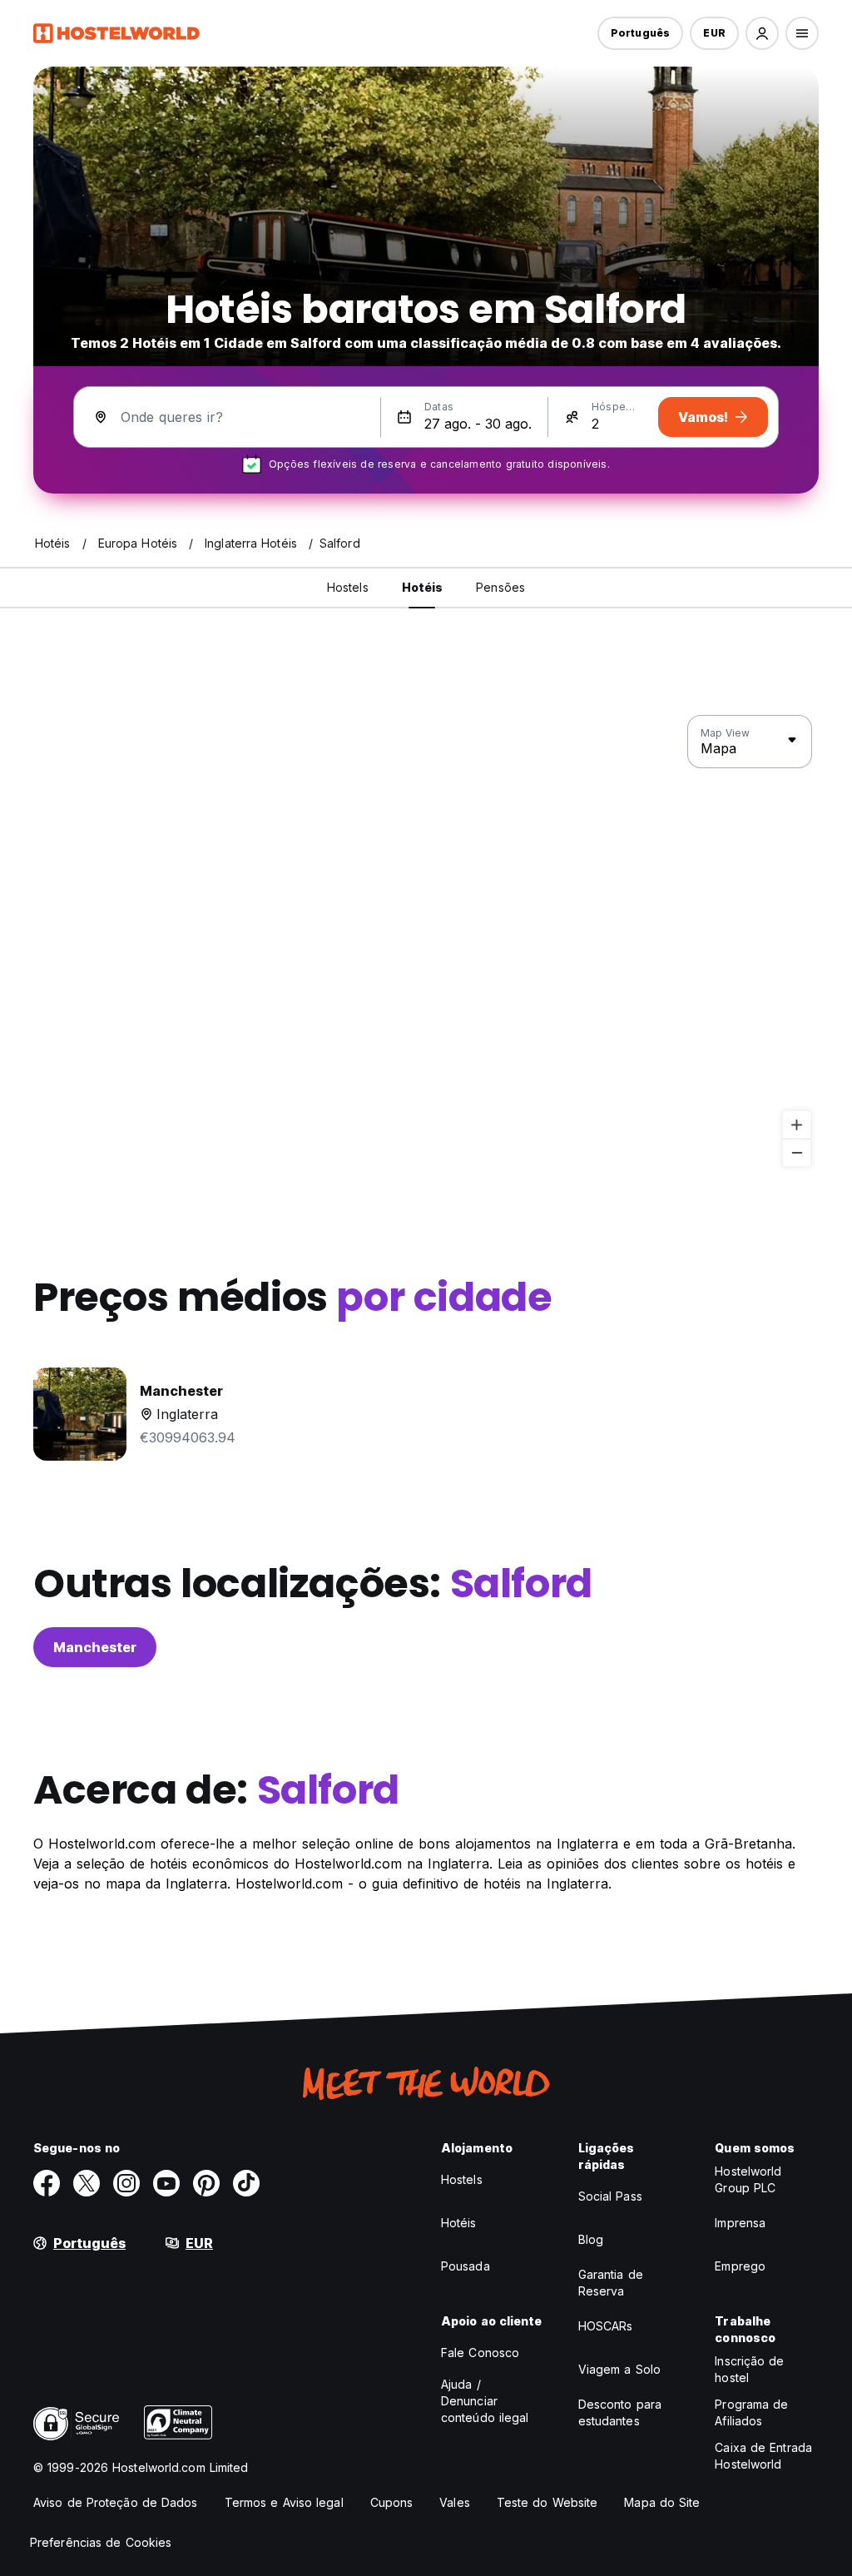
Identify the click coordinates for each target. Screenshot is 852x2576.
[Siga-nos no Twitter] (87, 2183)
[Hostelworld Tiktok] (246, 2183)
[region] (426, 941)
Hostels (462, 2179)
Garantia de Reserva (611, 2283)
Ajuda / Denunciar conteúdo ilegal (485, 2401)
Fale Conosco (480, 2353)
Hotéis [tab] (423, 587)
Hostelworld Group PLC (748, 2179)
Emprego (740, 2266)
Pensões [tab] (500, 587)
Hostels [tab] (348, 587)
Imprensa (740, 2223)
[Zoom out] (797, 1152)
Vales (455, 2502)
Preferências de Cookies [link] (101, 2542)
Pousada (466, 2266)
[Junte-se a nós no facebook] (47, 2183)
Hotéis (459, 2223)
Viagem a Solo (619, 2369)
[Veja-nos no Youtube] (166, 2183)
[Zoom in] (797, 1125)
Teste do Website (547, 2502)
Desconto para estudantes (620, 2412)
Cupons (392, 2502)
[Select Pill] (762, 33)
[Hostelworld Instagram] (126, 2183)
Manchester (95, 1647)
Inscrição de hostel (749, 2369)
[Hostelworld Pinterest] (206, 2183)
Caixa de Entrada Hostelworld (763, 2456)
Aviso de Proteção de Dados (116, 2502)
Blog (591, 2239)
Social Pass (610, 2196)
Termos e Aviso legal (284, 2502)
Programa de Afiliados (751, 2412)
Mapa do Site (662, 2502)
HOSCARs (606, 2326)
